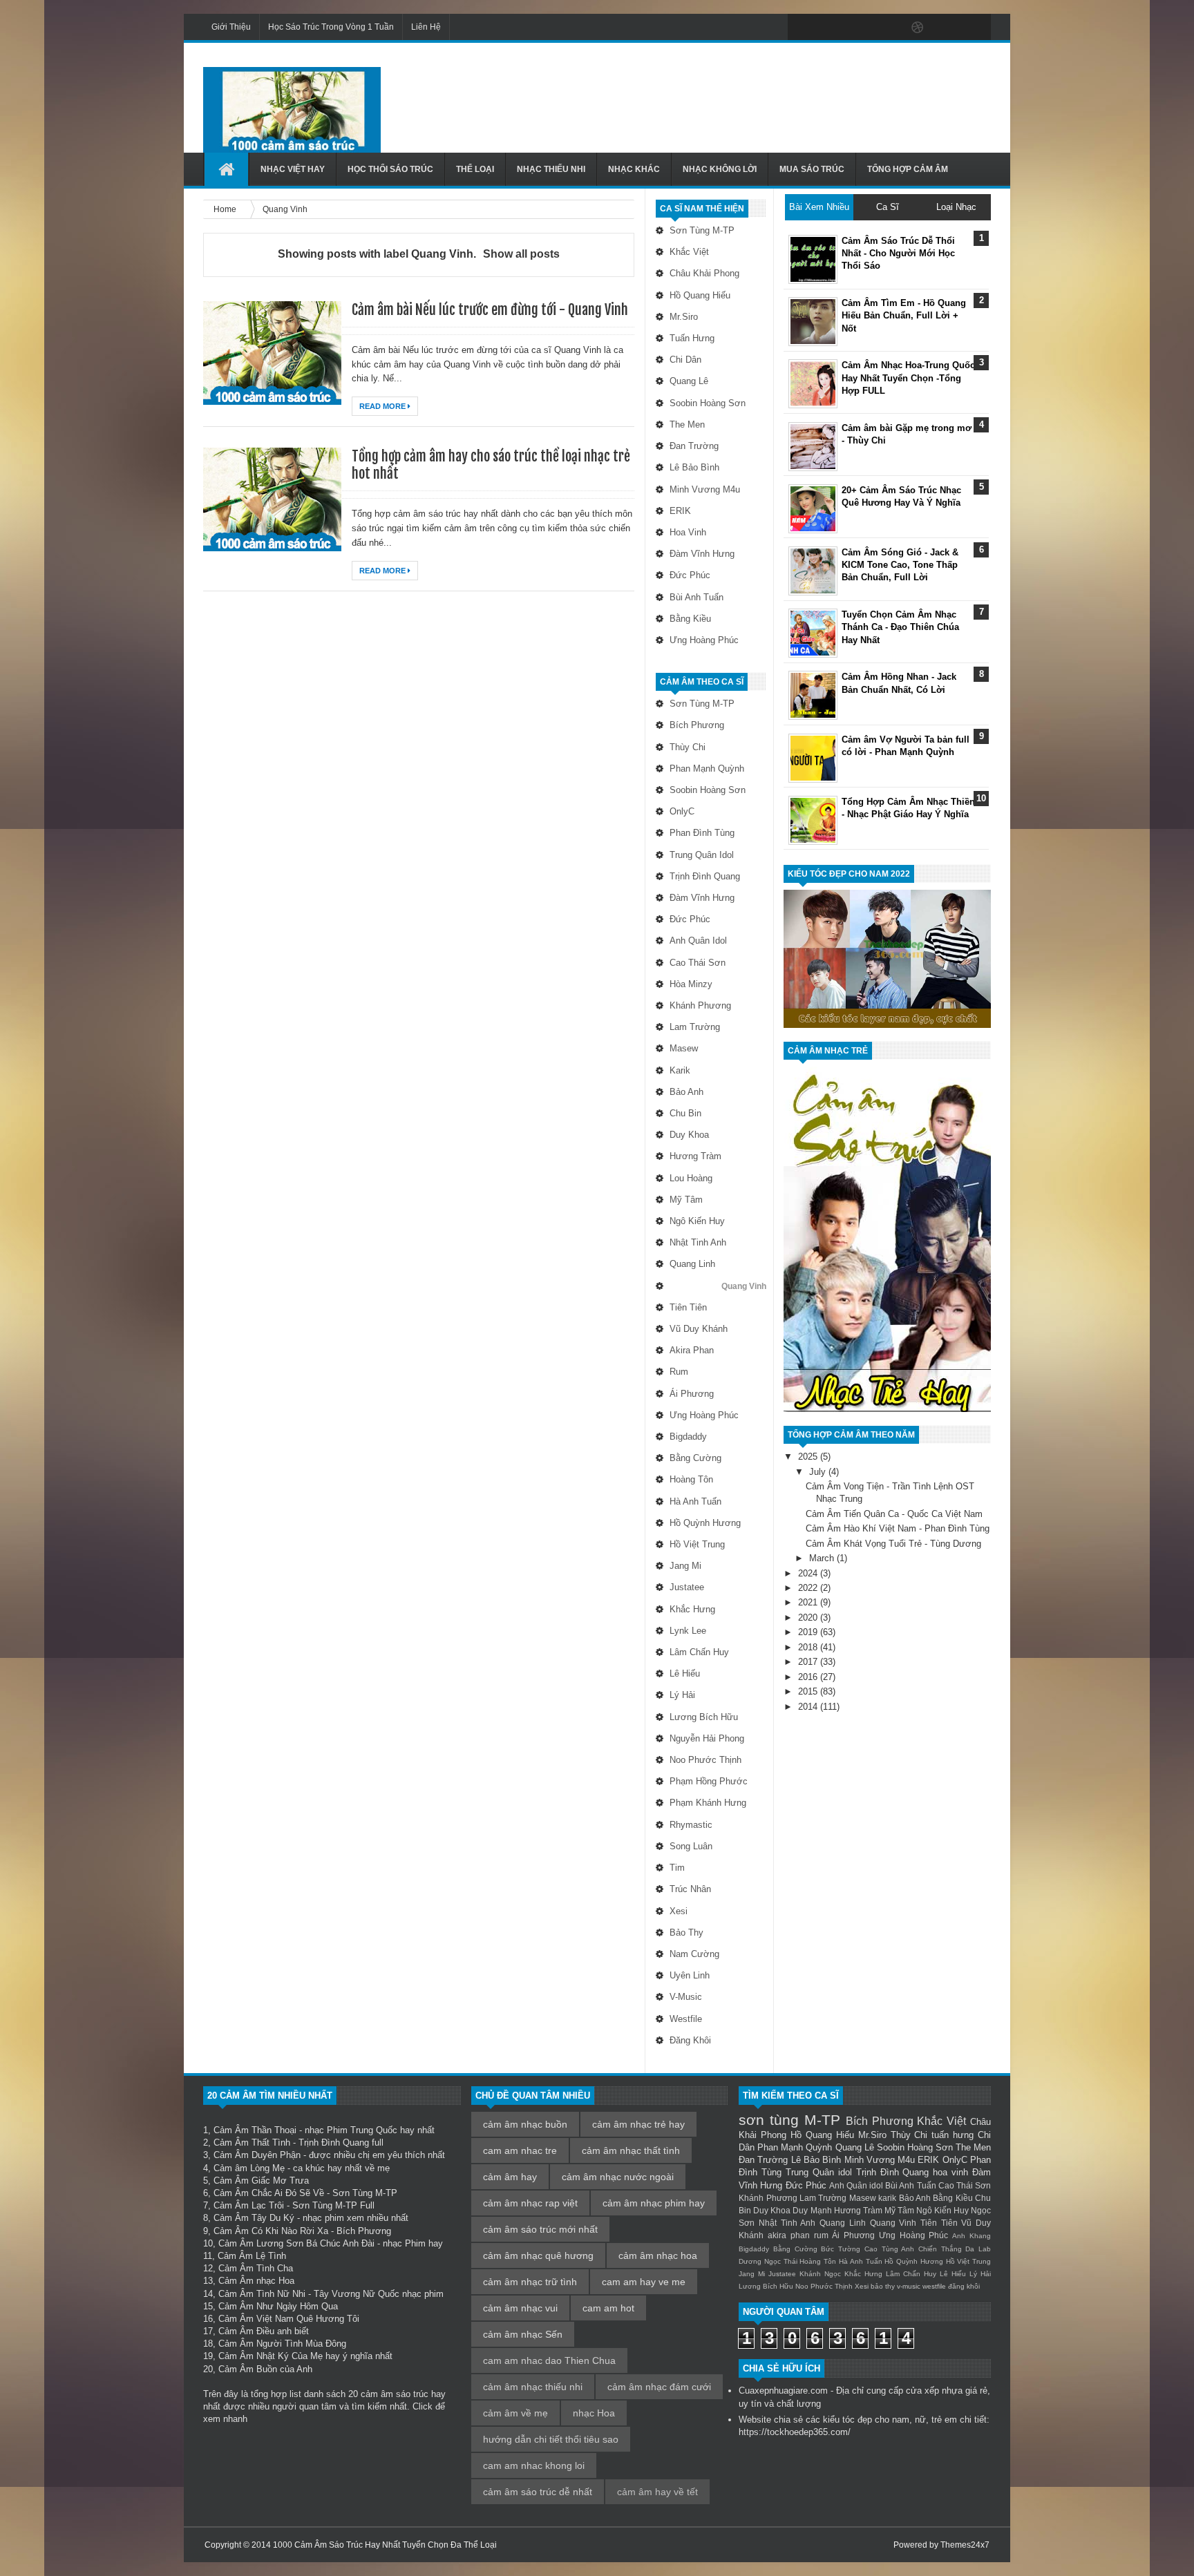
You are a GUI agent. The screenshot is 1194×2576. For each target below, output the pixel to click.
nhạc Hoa (594, 2413)
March (823, 1558)
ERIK (680, 511)
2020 (809, 1618)
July (819, 1472)
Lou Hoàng (691, 1178)
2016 (809, 1677)
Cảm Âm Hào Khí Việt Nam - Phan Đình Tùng (898, 1528)
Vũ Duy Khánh (699, 1329)
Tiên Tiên (688, 1307)
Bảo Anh (686, 1092)
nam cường (694, 1954)
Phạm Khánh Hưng (708, 1803)
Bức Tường (841, 2249)
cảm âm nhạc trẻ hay (638, 2124)
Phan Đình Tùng (702, 833)
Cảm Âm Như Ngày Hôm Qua (278, 2306)
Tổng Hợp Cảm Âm (908, 169)
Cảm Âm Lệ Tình (252, 2256)
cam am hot (608, 2308)
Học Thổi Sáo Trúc (390, 169)
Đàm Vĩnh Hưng (702, 554)
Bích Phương (697, 725)
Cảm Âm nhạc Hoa (256, 2281)
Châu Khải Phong (704, 273)
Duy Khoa (689, 1135)
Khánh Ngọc (820, 2274)
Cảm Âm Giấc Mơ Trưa (261, 2181)
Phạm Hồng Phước (709, 1781)
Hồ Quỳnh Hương (705, 1523)
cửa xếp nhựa (934, 2391)
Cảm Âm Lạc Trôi (249, 2205)
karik (680, 1070)
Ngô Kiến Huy (697, 1221)
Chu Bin (685, 1113)
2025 (809, 1457)
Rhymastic (691, 1825)
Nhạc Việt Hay (293, 169)
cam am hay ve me (644, 2282)
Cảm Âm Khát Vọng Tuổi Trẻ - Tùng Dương (893, 1544)
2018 (809, 1647)
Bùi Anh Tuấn (696, 597)
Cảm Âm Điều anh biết (264, 2331)
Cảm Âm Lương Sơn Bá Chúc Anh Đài (296, 2243)
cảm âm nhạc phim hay (654, 2203)
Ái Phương (692, 1394)
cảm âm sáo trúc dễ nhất (538, 2492)
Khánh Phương (700, 1005)
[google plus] (976, 28)
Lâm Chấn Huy (699, 1652)
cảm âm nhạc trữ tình (530, 2282)
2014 (809, 1707)
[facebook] (802, 28)
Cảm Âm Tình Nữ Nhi (262, 2294)
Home (226, 209)
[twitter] (831, 28)
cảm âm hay (510, 2177)
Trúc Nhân (690, 1889)
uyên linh (690, 1975)
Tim (677, 1868)
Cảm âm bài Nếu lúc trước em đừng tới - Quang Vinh (490, 310)
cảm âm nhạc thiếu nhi (533, 2387)
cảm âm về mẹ (515, 2413)
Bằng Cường (695, 1458)
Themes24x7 (965, 2545)
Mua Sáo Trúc (812, 169)
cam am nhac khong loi (534, 2465)
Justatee (687, 1587)
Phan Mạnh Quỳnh (707, 769)
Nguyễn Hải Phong (707, 1738)
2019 (809, 1632)
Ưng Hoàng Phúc (704, 640)
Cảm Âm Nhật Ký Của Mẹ (271, 2356)
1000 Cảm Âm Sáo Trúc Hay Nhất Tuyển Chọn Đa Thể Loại (385, 2545)
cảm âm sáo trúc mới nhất (540, 2229)
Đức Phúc (690, 575)
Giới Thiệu (231, 27)
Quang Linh (692, 1264)
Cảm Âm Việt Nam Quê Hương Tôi (289, 2319)
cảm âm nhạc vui (520, 2308)
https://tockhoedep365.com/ (795, 2432)
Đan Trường (694, 446)
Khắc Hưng (692, 1609)
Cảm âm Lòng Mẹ (249, 2168)
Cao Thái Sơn (698, 963)
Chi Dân (685, 360)
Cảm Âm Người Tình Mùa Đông (282, 2344)
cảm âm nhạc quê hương (538, 2255)
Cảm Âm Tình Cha (256, 2268)
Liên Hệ (426, 27)
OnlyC (682, 811)
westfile (686, 2019)
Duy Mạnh (812, 2210)
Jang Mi (685, 1566)
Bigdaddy (688, 1437)
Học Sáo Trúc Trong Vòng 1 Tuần (331, 27)
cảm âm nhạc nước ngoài (618, 2177)
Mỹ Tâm (686, 1200)
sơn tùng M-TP (702, 230)
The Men (687, 424)
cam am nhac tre (520, 2150)
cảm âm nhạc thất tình (631, 2150)
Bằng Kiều (690, 619)
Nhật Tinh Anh (698, 1242)
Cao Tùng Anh (889, 2249)
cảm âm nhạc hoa (658, 2255)
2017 (809, 1662)
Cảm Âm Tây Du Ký (254, 2218)
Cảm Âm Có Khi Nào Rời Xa (271, 2231)
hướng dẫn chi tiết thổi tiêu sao (551, 2439)
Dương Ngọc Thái (768, 2261)
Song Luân (691, 1846)
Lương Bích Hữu (704, 1717)
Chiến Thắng (940, 2249)
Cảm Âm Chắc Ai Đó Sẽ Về (269, 2193)
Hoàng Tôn (691, 1479)
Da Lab (978, 2249)
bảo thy (686, 1933)
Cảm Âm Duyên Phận (257, 2155)
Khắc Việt (689, 252)
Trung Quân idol (702, 855)
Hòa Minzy (691, 984)
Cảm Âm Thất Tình (252, 2143)
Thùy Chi (688, 747)
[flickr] (889, 28)
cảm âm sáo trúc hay (403, 2394)
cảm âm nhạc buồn (525, 2124)
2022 (809, 1588)
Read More (383, 406)
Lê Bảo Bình (694, 467)
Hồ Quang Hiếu (700, 295)
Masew (684, 1048)
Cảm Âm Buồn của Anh (265, 2369)
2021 (809, 1602)
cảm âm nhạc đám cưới (659, 2387)
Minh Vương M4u (705, 489)
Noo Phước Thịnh (705, 1760)
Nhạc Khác (634, 169)
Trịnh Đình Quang (705, 876)
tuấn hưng (692, 338)
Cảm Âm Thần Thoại (255, 2130)
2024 (809, 1573)
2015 (809, 1691)
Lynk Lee (688, 1631)
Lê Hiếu (685, 1673)
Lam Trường (695, 1027)
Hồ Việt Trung (697, 1544)
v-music (686, 1997)
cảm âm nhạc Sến (523, 2334)
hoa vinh (688, 532)
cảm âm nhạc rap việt (530, 2203)
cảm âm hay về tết (657, 2492)
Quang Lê (689, 381)
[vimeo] (860, 28)
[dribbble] (918, 28)
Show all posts (521, 254)
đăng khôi (690, 2040)
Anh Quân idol (698, 941)
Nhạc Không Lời (720, 169)
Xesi (679, 1911)
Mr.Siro (684, 317)
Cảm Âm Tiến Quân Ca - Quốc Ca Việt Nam (894, 1514)
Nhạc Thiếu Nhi (551, 169)
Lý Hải (682, 1695)
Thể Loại (475, 169)
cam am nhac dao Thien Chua (549, 2360)
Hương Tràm (695, 1156)
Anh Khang (972, 2236)
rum (679, 1372)
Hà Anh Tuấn (695, 1501)
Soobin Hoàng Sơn (708, 403)
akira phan (692, 1350)
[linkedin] (947, 28)
